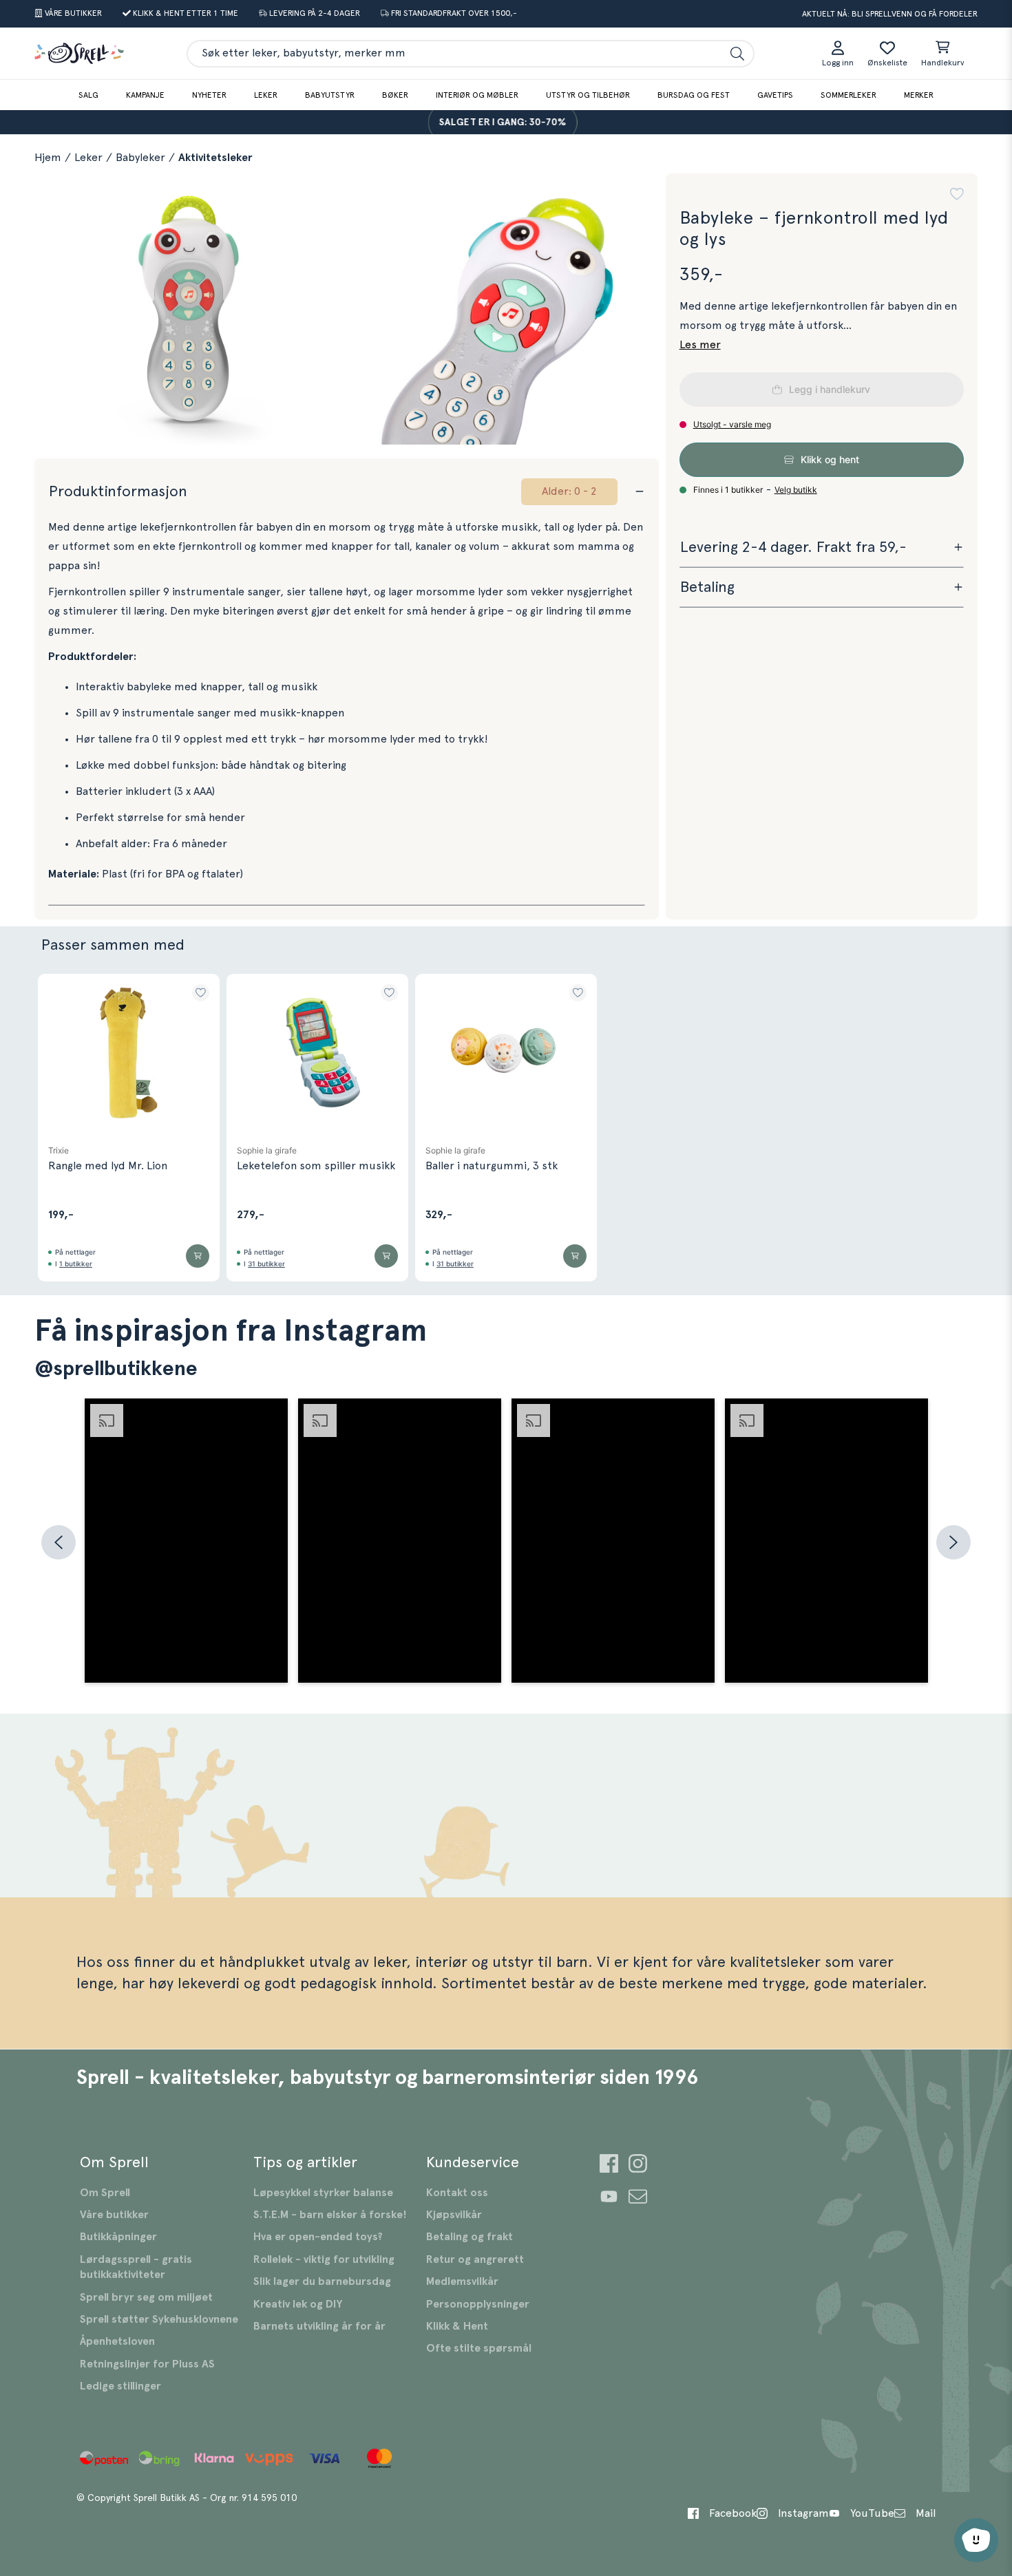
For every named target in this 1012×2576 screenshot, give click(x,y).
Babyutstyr (330, 95)
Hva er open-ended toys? (318, 2237)
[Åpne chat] (976, 2540)
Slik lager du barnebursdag (322, 2281)
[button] (957, 194)
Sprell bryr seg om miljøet (146, 2297)
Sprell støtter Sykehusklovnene (159, 2319)
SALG (88, 95)
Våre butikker (114, 2215)
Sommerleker (848, 95)
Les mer (700, 345)
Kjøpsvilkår (454, 2215)
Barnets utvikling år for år (319, 2326)
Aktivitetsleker (215, 158)
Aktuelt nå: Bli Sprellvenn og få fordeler (890, 14)
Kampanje (145, 95)
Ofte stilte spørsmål (479, 2348)
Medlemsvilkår (462, 2281)
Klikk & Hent (457, 2326)
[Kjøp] (198, 1256)
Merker (919, 95)
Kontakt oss (457, 2193)
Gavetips (775, 95)
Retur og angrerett (475, 2259)
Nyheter (209, 95)
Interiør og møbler (477, 95)
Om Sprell (105, 2193)
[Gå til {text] (609, 2165)
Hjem (48, 158)
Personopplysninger (478, 2304)
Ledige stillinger (120, 2386)
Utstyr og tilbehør (588, 95)
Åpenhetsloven (117, 2341)
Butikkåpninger (118, 2237)
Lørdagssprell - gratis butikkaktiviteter (136, 2267)
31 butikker (266, 1264)
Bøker (395, 95)
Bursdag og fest (694, 95)
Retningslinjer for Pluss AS (147, 2364)
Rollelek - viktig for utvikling (324, 2259)
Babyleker (140, 158)
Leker (266, 95)
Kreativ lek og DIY (298, 2304)
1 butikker (76, 1264)
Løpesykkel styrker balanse (323, 2193)
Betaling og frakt (470, 2237)
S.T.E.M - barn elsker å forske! (330, 2215)
